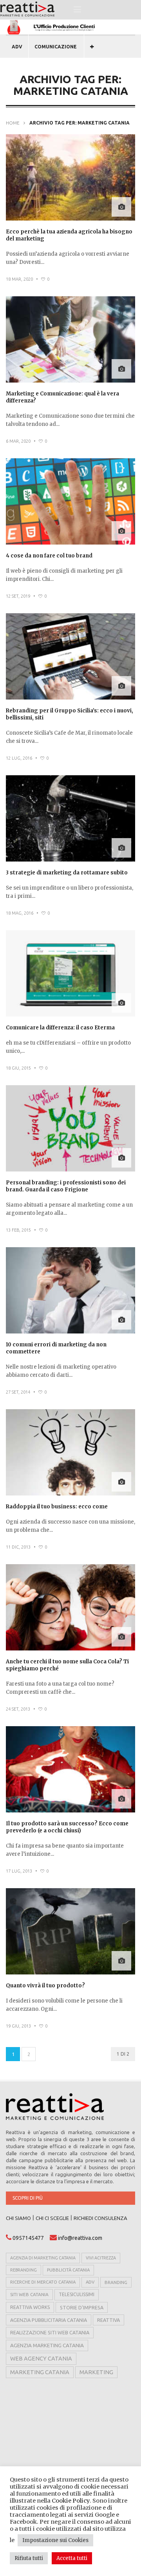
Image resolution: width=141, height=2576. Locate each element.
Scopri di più (28, 2198)
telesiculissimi (77, 2294)
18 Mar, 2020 (19, 279)
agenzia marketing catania (47, 2345)
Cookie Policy (71, 2501)
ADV (17, 47)
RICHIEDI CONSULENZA (100, 2218)
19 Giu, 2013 (18, 2026)
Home (13, 123)
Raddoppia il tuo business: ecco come (57, 1507)
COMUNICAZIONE (56, 47)
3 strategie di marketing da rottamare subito (67, 873)
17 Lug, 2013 (19, 1871)
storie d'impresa (82, 2307)
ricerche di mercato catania (43, 2282)
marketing (96, 2372)
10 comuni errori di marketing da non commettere (56, 1348)
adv (90, 2282)
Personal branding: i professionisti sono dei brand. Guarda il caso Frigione (66, 1186)
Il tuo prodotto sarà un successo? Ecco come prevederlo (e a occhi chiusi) (67, 1827)
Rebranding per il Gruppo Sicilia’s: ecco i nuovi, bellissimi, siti (70, 714)
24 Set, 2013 (18, 1709)
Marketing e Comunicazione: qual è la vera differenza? (62, 397)
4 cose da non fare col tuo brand (49, 556)
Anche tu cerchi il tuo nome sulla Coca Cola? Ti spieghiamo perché (67, 1665)
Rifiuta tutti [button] (29, 2558)
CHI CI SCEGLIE (52, 2218)
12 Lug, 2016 (19, 758)
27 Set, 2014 (18, 1392)
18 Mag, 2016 (20, 913)
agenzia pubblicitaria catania (49, 2320)
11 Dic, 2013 (18, 1547)
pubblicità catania (68, 2270)
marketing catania (40, 2372)
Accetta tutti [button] (72, 2558)
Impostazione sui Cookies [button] (55, 2540)
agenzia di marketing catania (43, 2258)
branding (116, 2282)
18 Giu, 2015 (18, 1068)
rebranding (23, 2270)
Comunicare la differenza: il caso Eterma (60, 1028)
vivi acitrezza (101, 2258)
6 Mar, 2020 (18, 441)
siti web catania (29, 2294)
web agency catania (41, 2359)
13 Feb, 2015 (18, 1230)
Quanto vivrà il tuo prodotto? (45, 1986)
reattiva (108, 2320)
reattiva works (30, 2307)
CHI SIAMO (18, 2218)
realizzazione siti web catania (50, 2332)
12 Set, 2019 (18, 596)
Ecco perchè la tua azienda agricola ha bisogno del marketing (69, 235)
